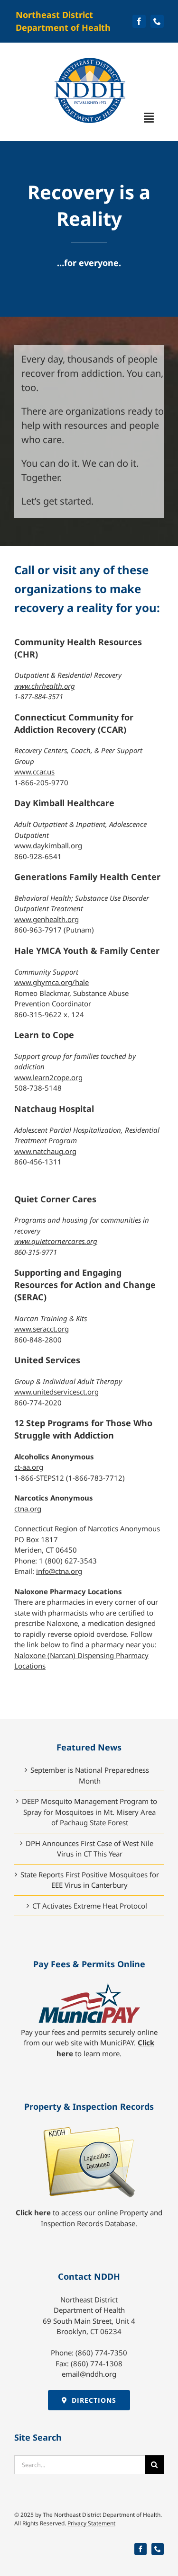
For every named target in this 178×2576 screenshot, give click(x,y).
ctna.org (28, 1509)
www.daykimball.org (48, 845)
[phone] (157, 21)
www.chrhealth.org (45, 686)
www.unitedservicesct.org (56, 1392)
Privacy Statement (91, 2523)
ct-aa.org (29, 1467)
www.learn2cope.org (48, 1077)
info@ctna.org (59, 1571)
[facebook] (139, 21)
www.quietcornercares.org (56, 1241)
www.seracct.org (42, 1329)
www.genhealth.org (47, 919)
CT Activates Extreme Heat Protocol (90, 1906)
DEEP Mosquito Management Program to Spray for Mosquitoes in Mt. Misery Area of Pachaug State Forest (89, 1812)
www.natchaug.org (45, 1151)
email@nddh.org (89, 2374)
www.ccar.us (34, 772)
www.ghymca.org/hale (52, 982)
